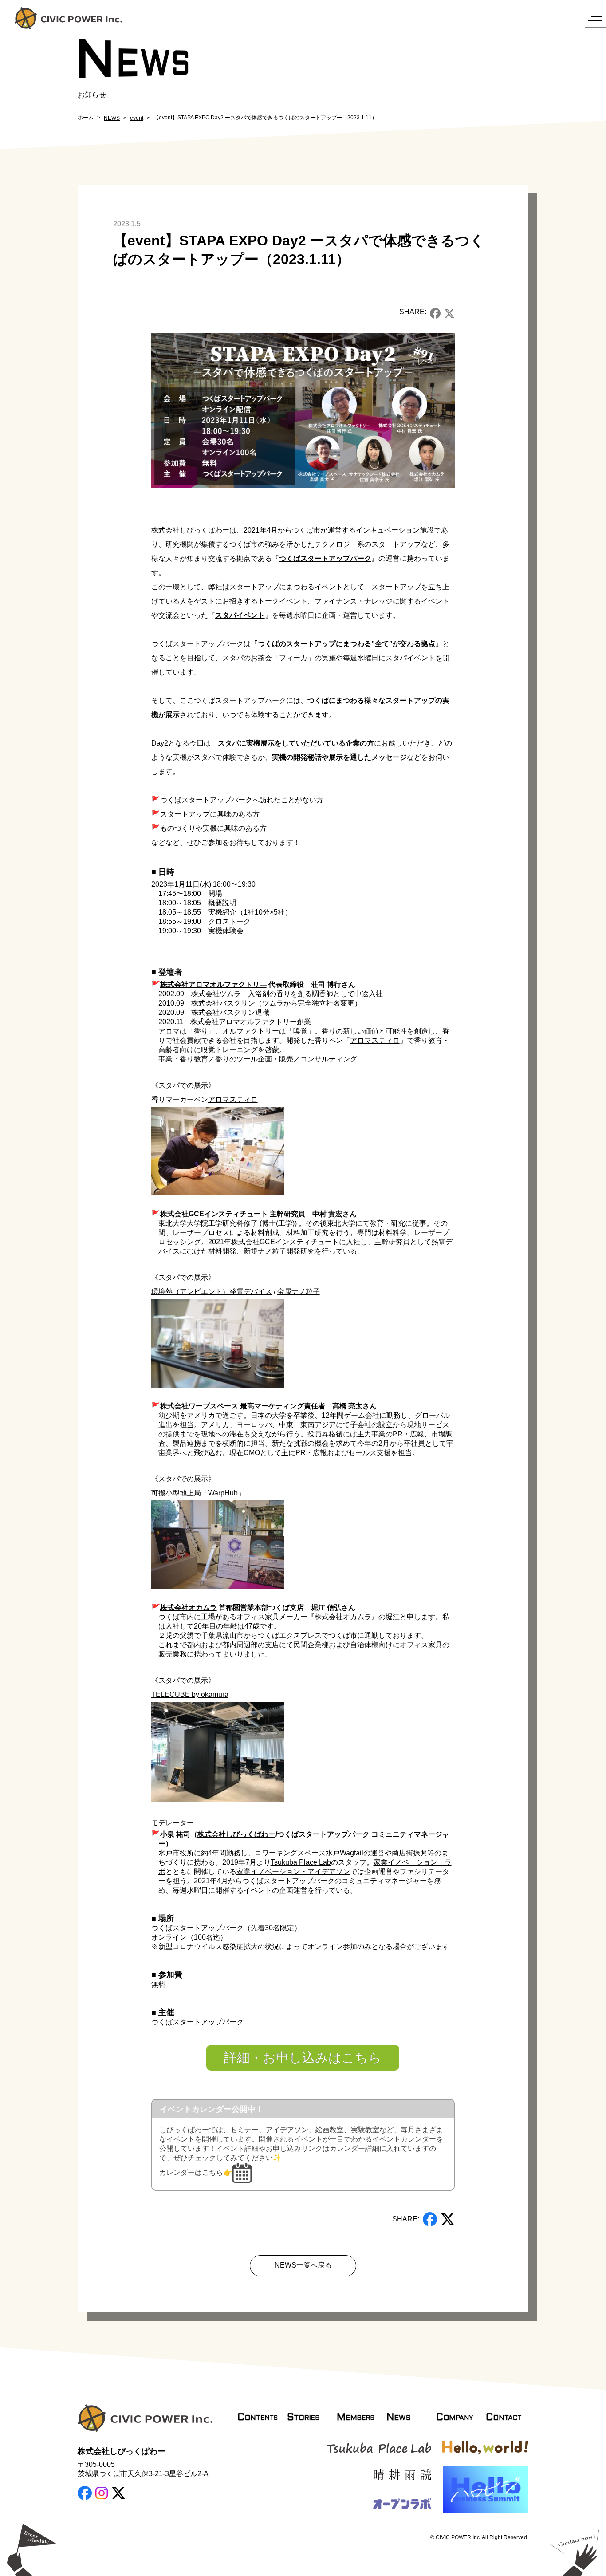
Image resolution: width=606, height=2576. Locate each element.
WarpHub (223, 1493)
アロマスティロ (375, 1040)
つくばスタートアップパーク (325, 558)
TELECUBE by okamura (190, 1694)
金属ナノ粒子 (299, 1292)
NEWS (112, 118)
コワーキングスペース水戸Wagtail (309, 1853)
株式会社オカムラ (189, 1608)
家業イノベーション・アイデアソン (293, 1872)
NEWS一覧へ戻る (303, 2265)
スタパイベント (240, 615)
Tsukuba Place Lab (301, 1862)
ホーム (86, 118)
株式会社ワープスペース (199, 1406)
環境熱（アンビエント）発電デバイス (212, 1292)
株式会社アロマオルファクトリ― (213, 984)
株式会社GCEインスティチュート (214, 1214)
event (137, 118)
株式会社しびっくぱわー (190, 530)
